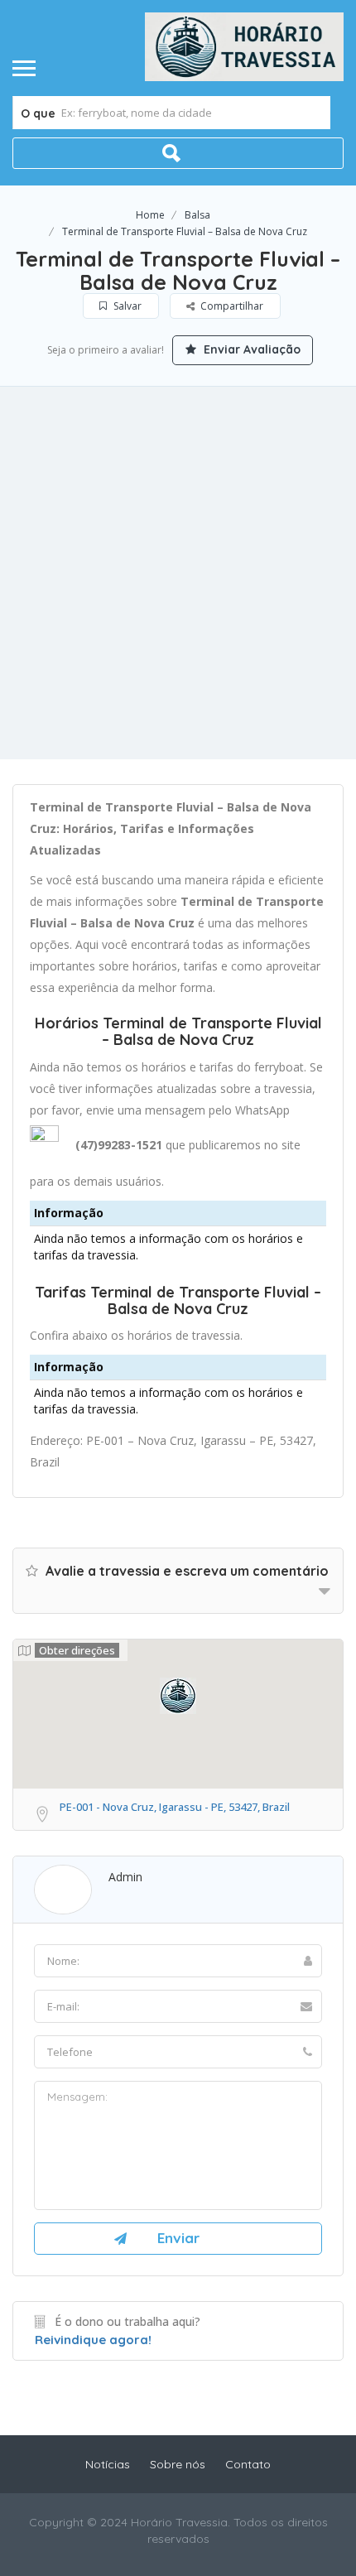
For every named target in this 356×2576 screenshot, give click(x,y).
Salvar (126, 306)
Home (150, 215)
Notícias (108, 2464)
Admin (125, 1877)
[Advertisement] (178, 573)
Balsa (197, 215)
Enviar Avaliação (250, 349)
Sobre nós (178, 2464)
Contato (248, 2464)
